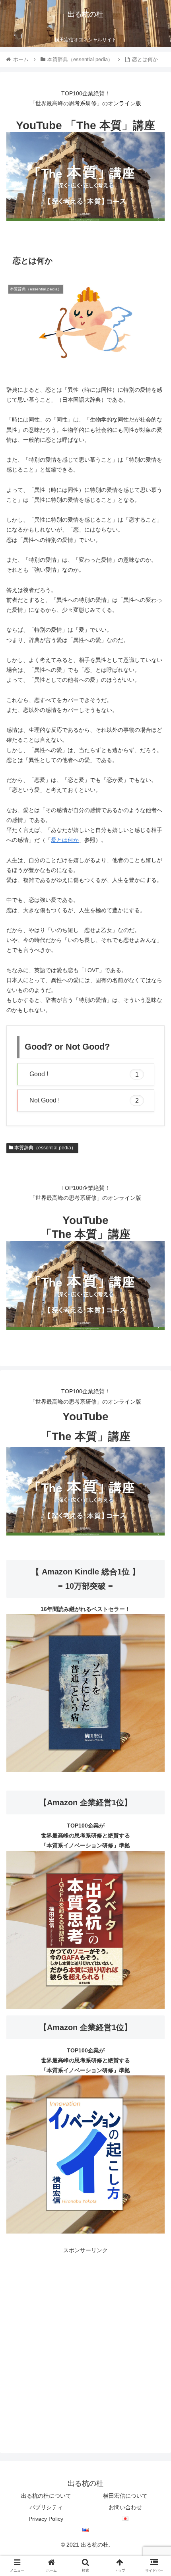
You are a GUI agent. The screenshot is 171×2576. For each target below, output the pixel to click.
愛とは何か (65, 840)
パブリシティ (46, 2507)
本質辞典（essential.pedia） (45, 1148)
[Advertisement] (85, 2341)
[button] (154, 1400)
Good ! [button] (84, 1074)
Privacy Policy (46, 2519)
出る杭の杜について (46, 2496)
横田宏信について (125, 2496)
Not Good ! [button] (84, 1100)
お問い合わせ (125, 2507)
